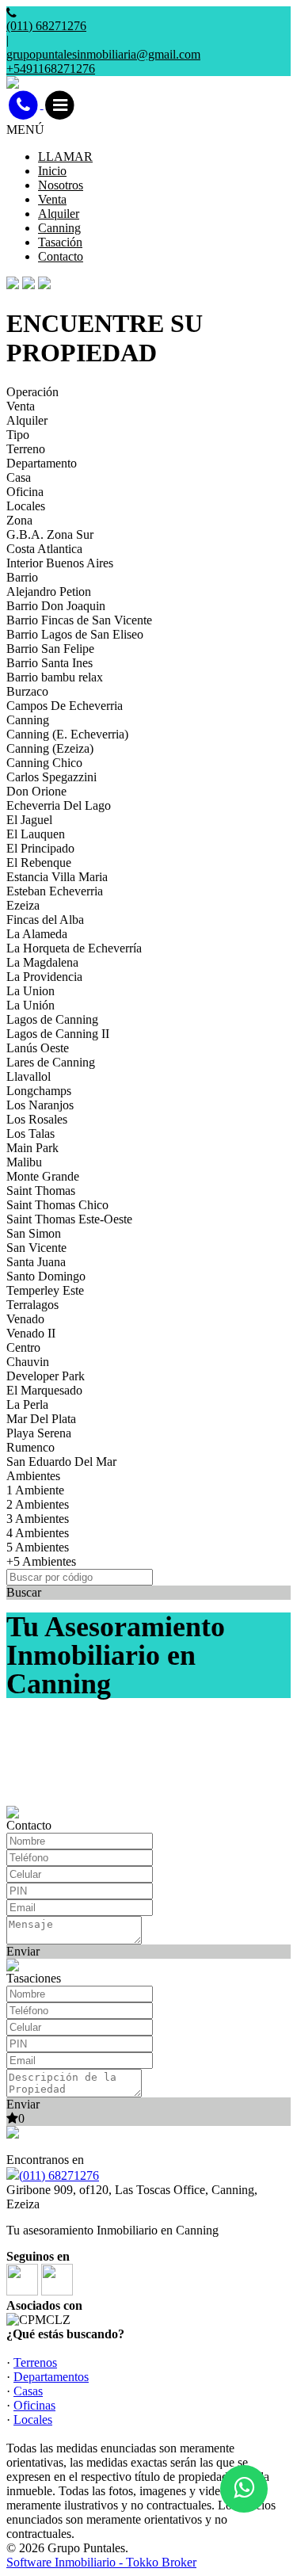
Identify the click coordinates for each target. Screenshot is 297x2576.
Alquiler (59, 214)
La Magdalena (42, 962)
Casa (19, 477)
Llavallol (29, 1076)
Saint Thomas (41, 1191)
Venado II (31, 1333)
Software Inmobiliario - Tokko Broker (101, 2562)
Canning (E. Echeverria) (67, 734)
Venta (52, 199)
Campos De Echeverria (65, 706)
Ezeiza (23, 905)
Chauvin (28, 1362)
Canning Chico (44, 763)
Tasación (60, 242)
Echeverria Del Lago (59, 805)
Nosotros (61, 185)
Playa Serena (39, 1433)
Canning (59, 228)
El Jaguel (29, 820)
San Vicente (36, 1248)
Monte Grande (43, 1176)
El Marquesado (44, 1390)
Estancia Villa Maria (57, 877)
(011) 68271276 (59, 2175)
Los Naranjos (40, 1105)
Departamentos (51, 2377)
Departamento (42, 463)
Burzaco (27, 691)
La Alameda (37, 934)
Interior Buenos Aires (60, 563)
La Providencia (44, 977)
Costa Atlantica (44, 549)
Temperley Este (45, 1290)
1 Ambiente (35, 1490)
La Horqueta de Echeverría (74, 948)
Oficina (25, 492)
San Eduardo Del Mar (61, 1462)
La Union (30, 991)
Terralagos (32, 1305)
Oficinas (34, 2405)
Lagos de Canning (52, 1019)
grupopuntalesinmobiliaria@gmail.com (103, 54)
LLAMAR (65, 156)
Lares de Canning (51, 1062)
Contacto (61, 256)
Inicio (52, 171)
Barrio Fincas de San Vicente (79, 620)
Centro (23, 1347)
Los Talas (30, 1133)
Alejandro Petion (49, 592)
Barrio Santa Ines (49, 663)
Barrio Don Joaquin (56, 606)
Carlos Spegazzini (51, 777)
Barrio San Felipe (50, 649)
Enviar (23, 1951)
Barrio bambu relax (55, 677)
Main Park (32, 1148)
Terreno (26, 449)
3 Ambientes (38, 1519)
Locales (26, 506)
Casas (28, 2391)
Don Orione (36, 791)
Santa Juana (36, 1262)
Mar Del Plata (41, 1419)
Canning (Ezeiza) (50, 748)
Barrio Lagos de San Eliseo (75, 634)
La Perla (27, 1404)
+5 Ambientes (41, 1561)
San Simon (34, 1233)
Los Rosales (37, 1119)
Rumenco (30, 1447)
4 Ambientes (38, 1533)
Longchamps (39, 1091)
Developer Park (46, 1376)
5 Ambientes (38, 1547)
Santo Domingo (46, 1276)
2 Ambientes (38, 1504)
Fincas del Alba (45, 920)
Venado (25, 1319)
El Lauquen (36, 834)
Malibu (24, 1162)
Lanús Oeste (38, 1048)
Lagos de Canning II (58, 1034)
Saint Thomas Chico (57, 1205)
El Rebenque (39, 862)
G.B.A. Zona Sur (50, 534)
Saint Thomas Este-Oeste (69, 1219)
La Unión (30, 1005)
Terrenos (35, 2362)
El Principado (40, 848)
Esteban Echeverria (55, 891)
